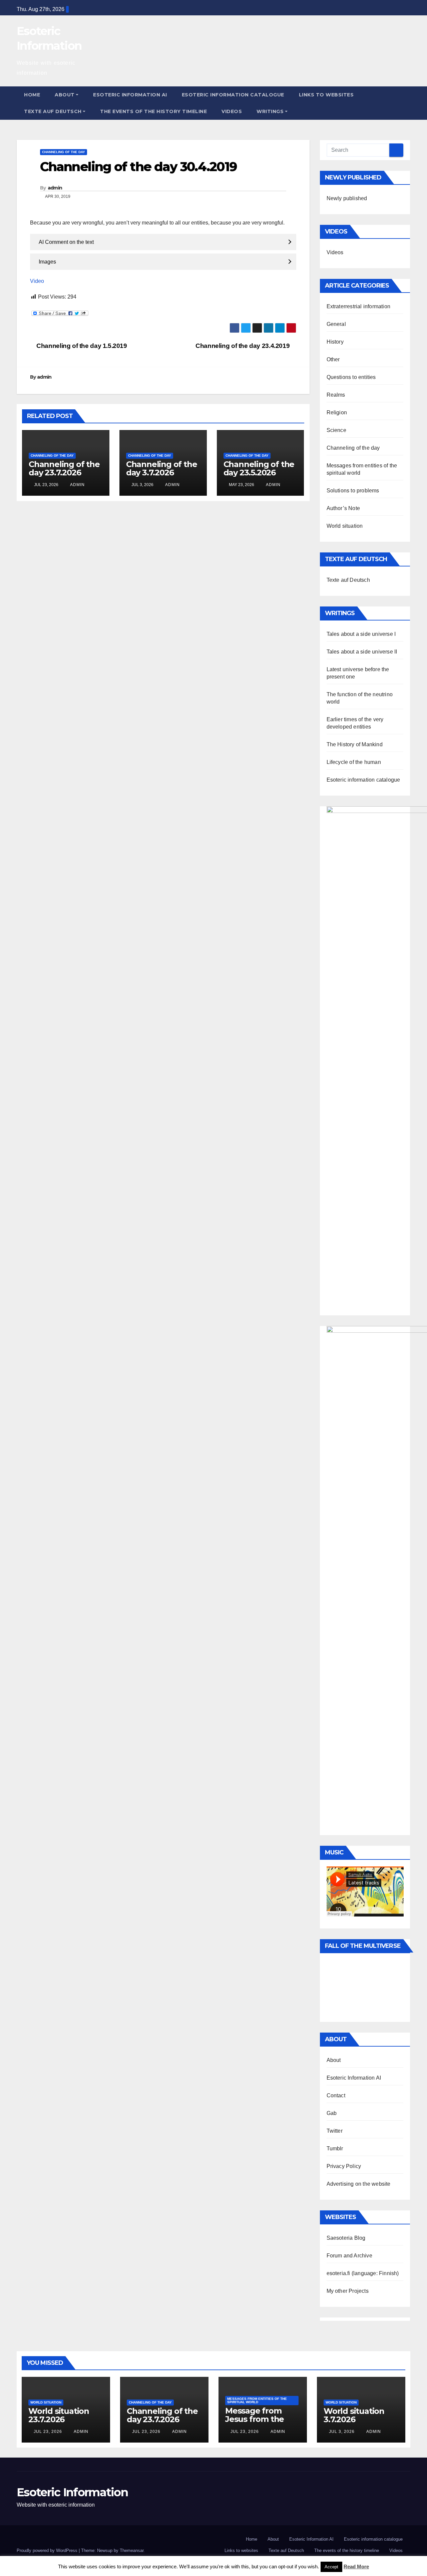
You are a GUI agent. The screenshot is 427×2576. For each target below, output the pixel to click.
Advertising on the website (359, 2184)
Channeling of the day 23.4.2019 (243, 346)
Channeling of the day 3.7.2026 (162, 468)
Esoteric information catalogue (233, 95)
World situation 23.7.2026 (59, 2415)
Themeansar (132, 2550)
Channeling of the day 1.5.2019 (81, 346)
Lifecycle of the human (354, 762)
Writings (270, 111)
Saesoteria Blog (346, 2238)
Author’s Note (343, 508)
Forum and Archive (349, 2256)
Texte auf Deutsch (53, 111)
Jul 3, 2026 (342, 2432)
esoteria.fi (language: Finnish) (363, 2273)
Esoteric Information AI (130, 95)
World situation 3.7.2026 (354, 2415)
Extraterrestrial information (359, 306)
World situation (345, 526)
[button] (406, 103)
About (65, 95)
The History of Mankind (355, 744)
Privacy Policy (344, 2166)
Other (333, 359)
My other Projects (348, 2291)
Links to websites (326, 95)
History (335, 342)
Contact (336, 2095)
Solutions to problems (353, 491)
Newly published (347, 198)
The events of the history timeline (153, 111)
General (336, 324)
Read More (356, 2566)
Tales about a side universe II (362, 652)
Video (37, 281)
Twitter (335, 2131)
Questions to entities (351, 377)
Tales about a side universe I (361, 634)
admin (55, 188)
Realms (336, 395)
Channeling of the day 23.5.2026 (259, 468)
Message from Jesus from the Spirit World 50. (255, 2419)
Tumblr (335, 2149)
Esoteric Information (72, 2492)
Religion (337, 412)
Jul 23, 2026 (48, 2432)
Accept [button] (331, 2567)
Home (32, 95)
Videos (232, 111)
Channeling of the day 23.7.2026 (64, 468)
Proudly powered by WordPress (48, 2550)
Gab (332, 2113)
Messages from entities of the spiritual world (257, 2400)
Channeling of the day (64, 152)
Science (336, 430)
